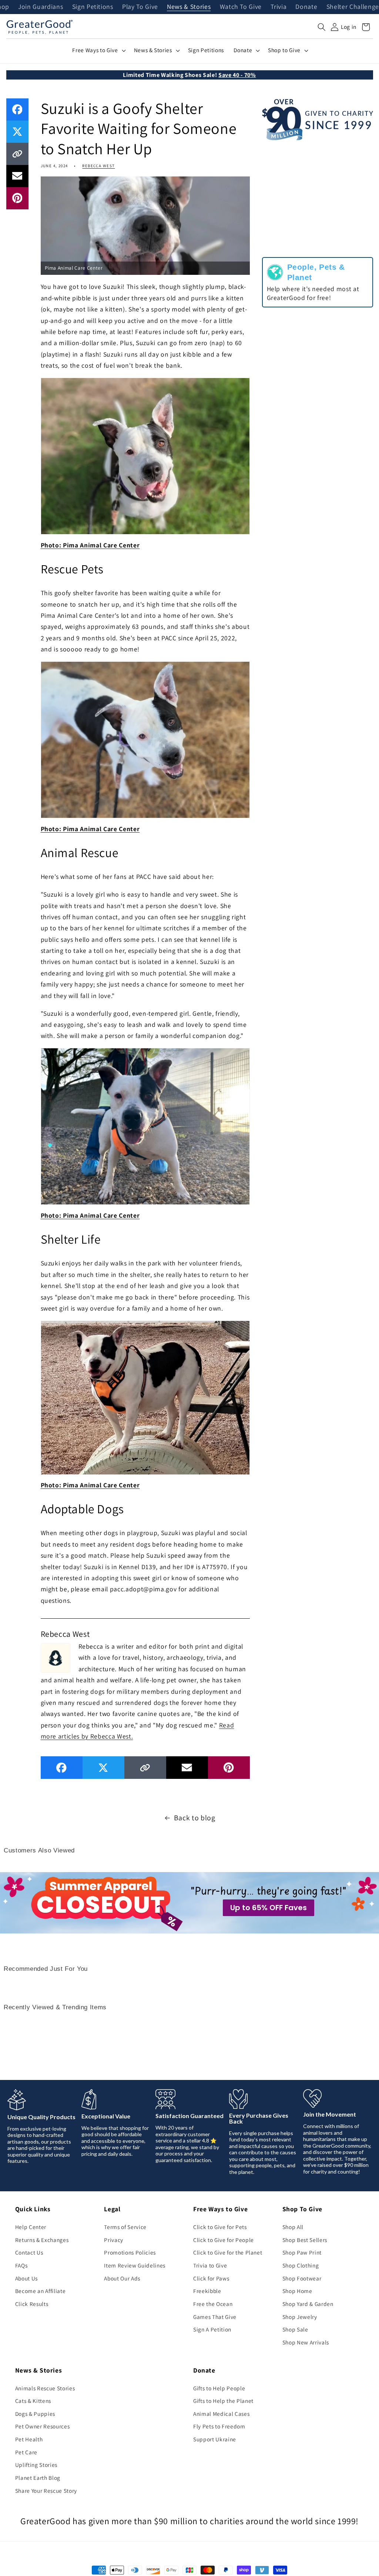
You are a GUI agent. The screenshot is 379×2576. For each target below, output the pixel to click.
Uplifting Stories (36, 2465)
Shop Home (297, 2291)
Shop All (293, 2227)
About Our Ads (122, 2278)
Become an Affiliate (41, 2291)
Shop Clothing (301, 2265)
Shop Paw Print (302, 2252)
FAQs (21, 2265)
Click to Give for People (224, 2240)
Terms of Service (125, 2227)
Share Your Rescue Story (46, 2491)
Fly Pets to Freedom (219, 2426)
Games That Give (215, 2317)
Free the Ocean (213, 2304)
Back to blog (195, 1818)
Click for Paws (211, 2278)
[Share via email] (17, 176)
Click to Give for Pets (220, 2227)
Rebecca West (98, 166)
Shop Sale (295, 2329)
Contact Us (29, 2252)
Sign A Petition (212, 2329)
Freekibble (207, 2291)
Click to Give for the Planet (228, 2252)
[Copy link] (17, 154)
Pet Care (26, 2452)
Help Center (31, 2227)
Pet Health (29, 2439)
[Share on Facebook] (17, 109)
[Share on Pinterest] (17, 198)
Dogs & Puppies (35, 2414)
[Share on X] (17, 132)
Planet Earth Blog (38, 2478)
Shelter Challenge (353, 7)
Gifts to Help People (219, 2388)
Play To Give (140, 7)
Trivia (279, 7)
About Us (26, 2278)
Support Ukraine (215, 2439)
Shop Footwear (302, 2278)
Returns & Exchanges (42, 2240)
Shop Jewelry (300, 2317)
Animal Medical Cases (221, 2414)
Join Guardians (41, 7)
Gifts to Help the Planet (223, 2401)
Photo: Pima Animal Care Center (90, 545)
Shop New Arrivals (306, 2342)
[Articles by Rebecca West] (56, 1657)
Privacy (114, 2240)
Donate (306, 7)
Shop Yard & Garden (308, 2304)
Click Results (32, 2304)
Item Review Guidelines (135, 2265)
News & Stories (189, 7)
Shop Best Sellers (305, 2240)
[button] (322, 27)
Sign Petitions (93, 7)
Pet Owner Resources (43, 2426)
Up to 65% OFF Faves (269, 1908)
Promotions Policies (130, 2252)
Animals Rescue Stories (45, 2388)
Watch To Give (241, 7)
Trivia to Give (210, 2265)
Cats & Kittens (33, 2401)
